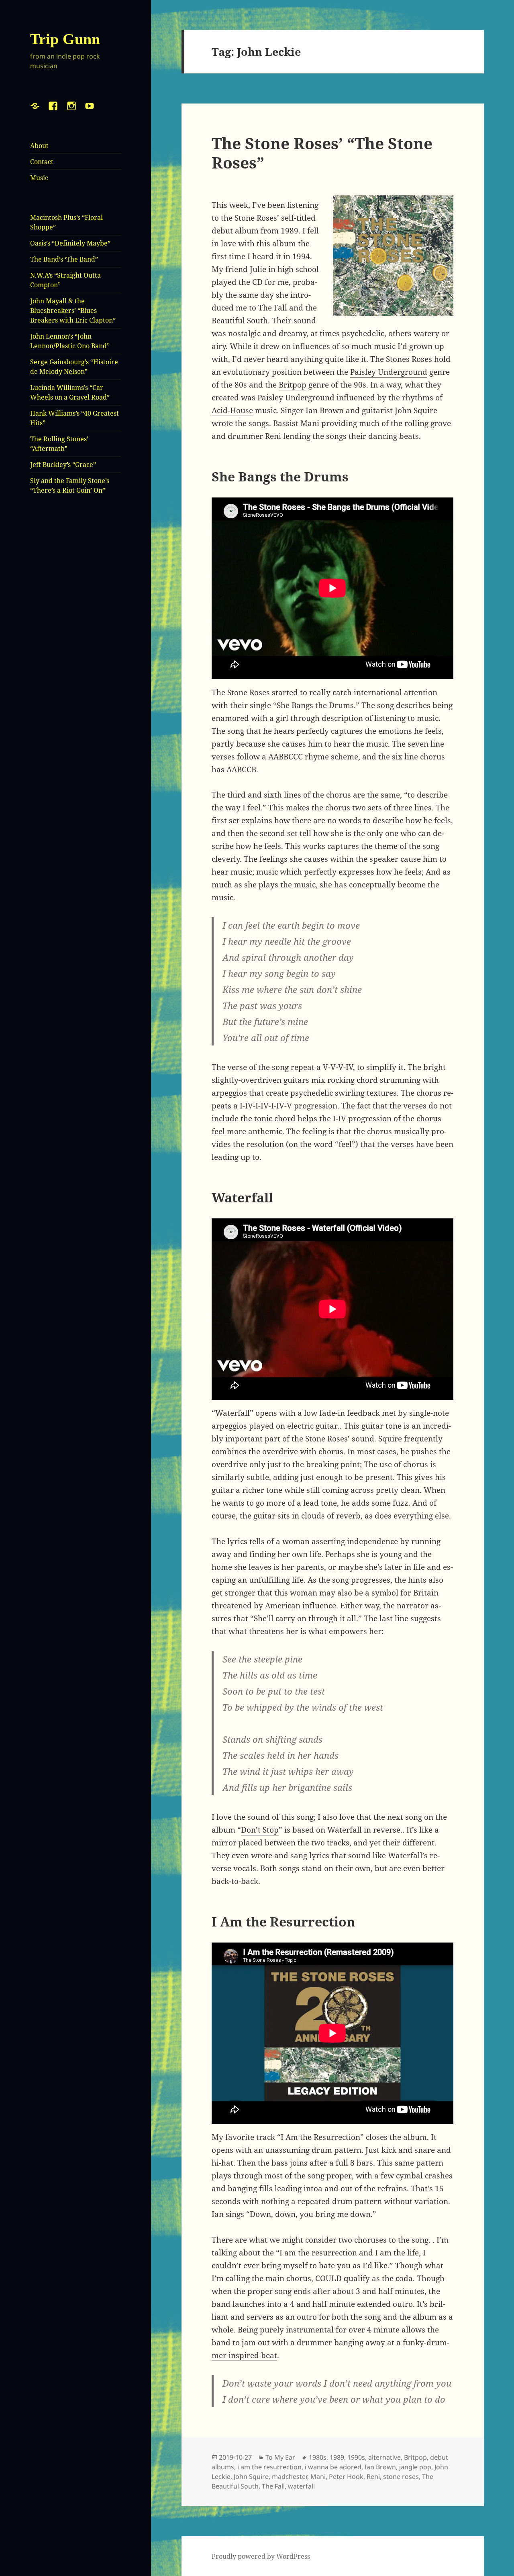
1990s (356, 2457)
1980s (318, 2457)
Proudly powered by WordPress (261, 2556)
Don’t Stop (260, 1830)
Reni (373, 2477)
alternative (384, 2457)
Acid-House (232, 410)
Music (39, 178)
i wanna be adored (333, 2467)
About (39, 146)
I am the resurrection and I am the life (349, 2253)
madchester (290, 2477)
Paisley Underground (389, 372)
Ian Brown (380, 2467)
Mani (318, 2477)
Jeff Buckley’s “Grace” (63, 465)
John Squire (251, 2477)
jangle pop (415, 2467)
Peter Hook (346, 2477)
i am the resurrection (269, 2467)
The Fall (273, 2486)
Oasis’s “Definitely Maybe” (70, 243)
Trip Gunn (65, 39)
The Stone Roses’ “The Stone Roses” (322, 153)
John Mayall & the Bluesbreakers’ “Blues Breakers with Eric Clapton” (73, 311)
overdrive (281, 1451)
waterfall (301, 2486)
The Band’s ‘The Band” (64, 259)
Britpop (293, 385)
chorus (331, 1451)
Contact (42, 162)
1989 (337, 2457)
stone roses (401, 2477)
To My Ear (280, 2457)
